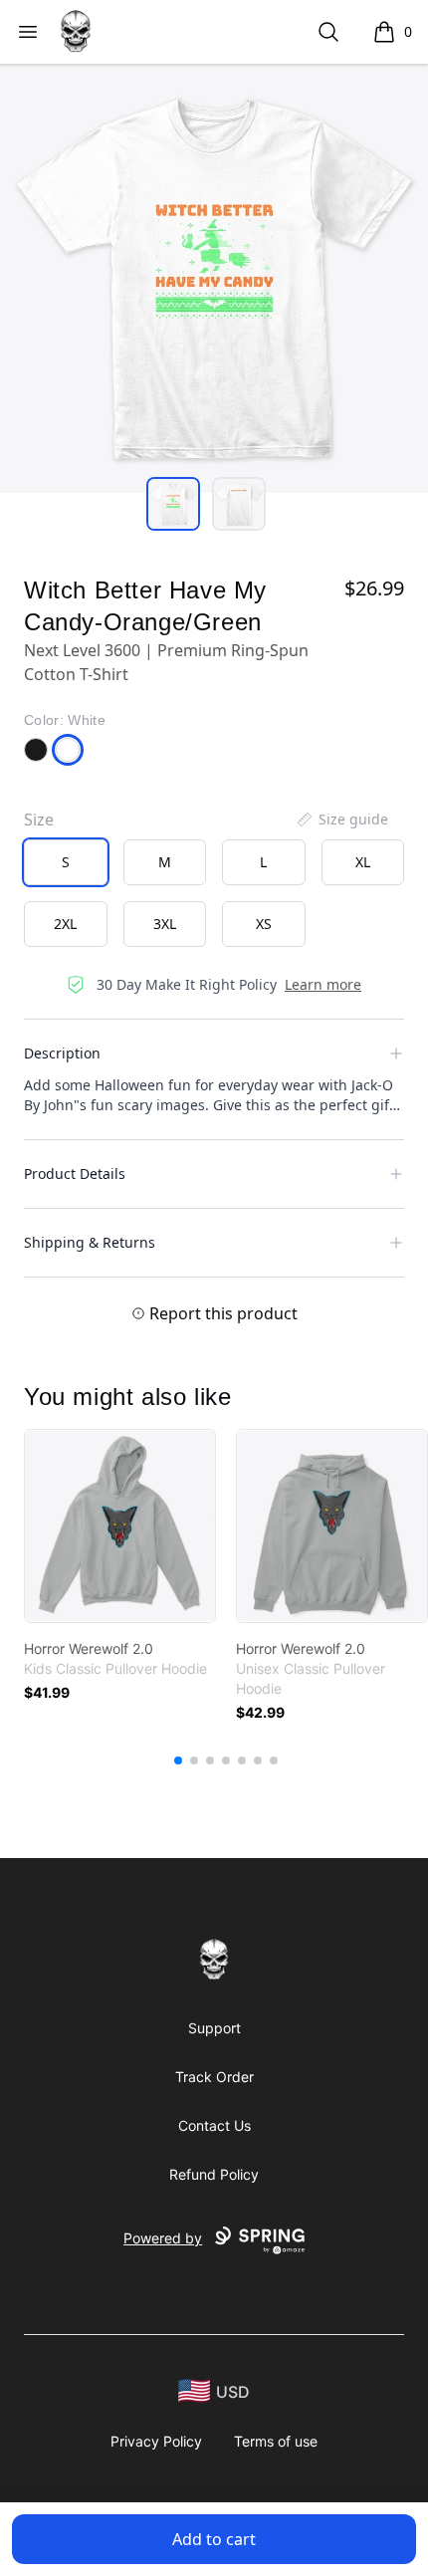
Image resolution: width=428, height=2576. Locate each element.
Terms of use (276, 2441)
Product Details (75, 1173)
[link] (120, 1526)
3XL (165, 924)
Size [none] (39, 820)
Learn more (323, 984)
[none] (341, 820)
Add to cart (214, 2539)
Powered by (163, 2238)
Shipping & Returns (90, 1242)
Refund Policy (214, 2174)
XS (264, 924)
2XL (65, 924)
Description (62, 1053)
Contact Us (214, 2125)
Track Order (214, 2077)
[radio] (66, 862)
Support (214, 2028)
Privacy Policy (156, 2441)
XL (363, 862)
